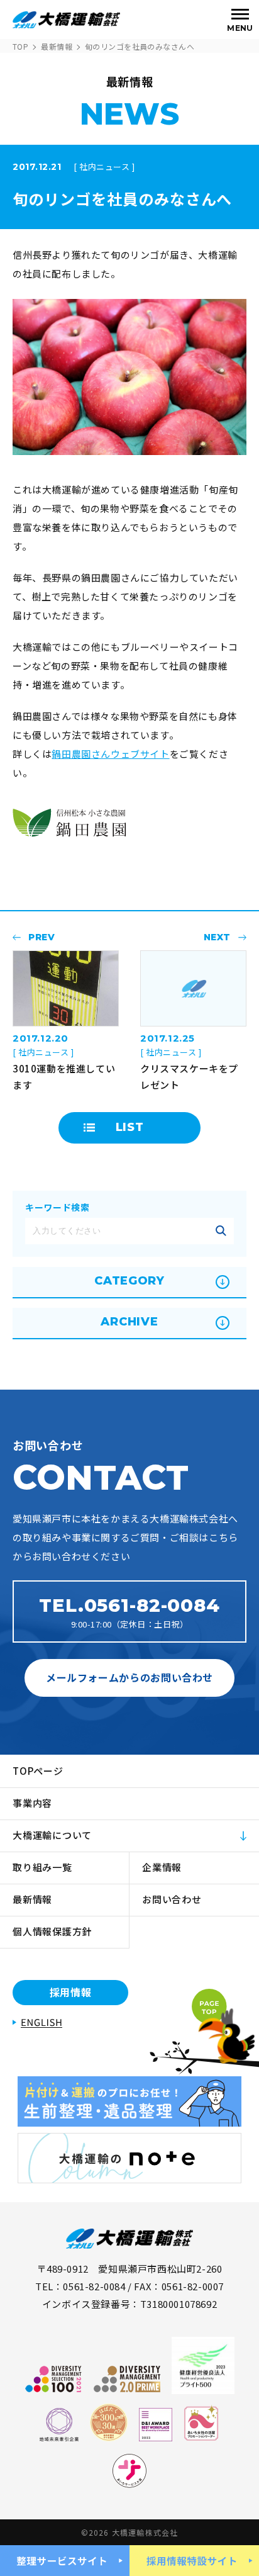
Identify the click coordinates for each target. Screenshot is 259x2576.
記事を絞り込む (221, 1231)
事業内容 (32, 1803)
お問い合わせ (172, 1899)
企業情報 (162, 1867)
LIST (130, 1127)
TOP (20, 46)
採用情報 (71, 1992)
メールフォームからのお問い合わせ (129, 1677)
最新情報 (57, 46)
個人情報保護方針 (52, 1931)
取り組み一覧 (42, 1867)
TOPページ (38, 1771)
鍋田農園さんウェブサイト (110, 754)
